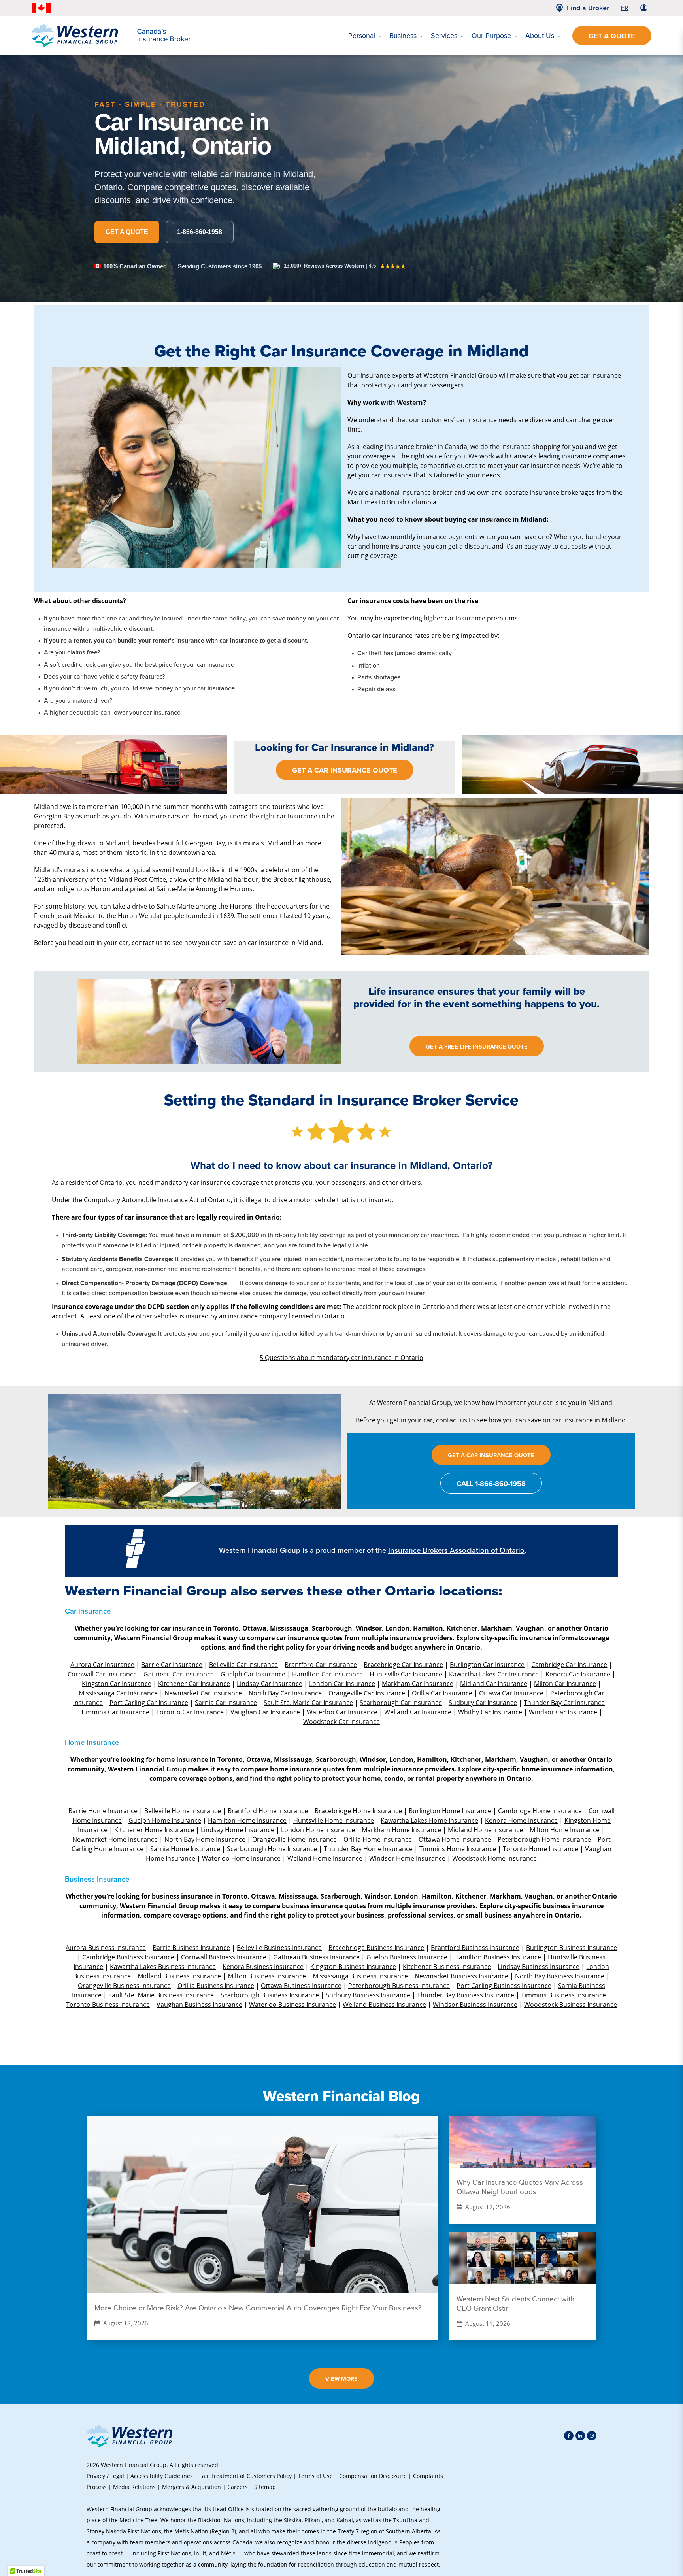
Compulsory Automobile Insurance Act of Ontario (157, 1200)
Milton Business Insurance (267, 1976)
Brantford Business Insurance (475, 1947)
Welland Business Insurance (384, 2004)
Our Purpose (491, 36)
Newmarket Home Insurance (115, 1839)
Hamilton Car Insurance (327, 1674)
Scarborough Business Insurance (270, 1995)
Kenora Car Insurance (578, 1674)
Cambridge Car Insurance (569, 1664)
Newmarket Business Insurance (461, 1976)
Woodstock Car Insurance (341, 1721)
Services (444, 36)
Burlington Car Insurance (487, 1664)
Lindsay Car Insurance (270, 1683)
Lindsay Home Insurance (238, 1830)
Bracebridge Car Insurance (403, 1664)
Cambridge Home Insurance (540, 1811)
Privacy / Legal (105, 2476)
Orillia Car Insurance (442, 1693)
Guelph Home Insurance (165, 1820)
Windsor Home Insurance (407, 1858)
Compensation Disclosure (373, 2476)
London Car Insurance (342, 1683)
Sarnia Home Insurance (185, 1849)
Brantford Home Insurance (268, 1811)
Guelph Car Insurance (253, 1674)
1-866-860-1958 (200, 232)
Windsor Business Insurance (475, 2004)
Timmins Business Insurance (563, 1995)
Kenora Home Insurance (521, 1820)
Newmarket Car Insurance (203, 1693)
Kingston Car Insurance (117, 1683)
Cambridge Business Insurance (128, 1957)
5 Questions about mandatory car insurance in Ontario (341, 1357)
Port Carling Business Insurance (504, 1985)
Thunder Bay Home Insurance (368, 1849)
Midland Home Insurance (485, 1830)
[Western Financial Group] (111, 45)
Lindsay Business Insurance (539, 1966)
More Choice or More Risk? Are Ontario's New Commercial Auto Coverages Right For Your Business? (258, 2308)
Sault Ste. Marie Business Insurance (161, 1995)
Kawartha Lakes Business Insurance (163, 1966)
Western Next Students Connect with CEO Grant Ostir (515, 2304)
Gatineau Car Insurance (179, 1674)
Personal (362, 36)
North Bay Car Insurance (285, 1693)
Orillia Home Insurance (378, 1839)
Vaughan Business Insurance (199, 2004)
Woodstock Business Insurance (571, 2004)
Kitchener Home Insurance (154, 1830)
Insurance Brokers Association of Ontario (456, 1550)
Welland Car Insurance (418, 1712)
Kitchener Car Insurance (194, 1683)
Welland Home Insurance (325, 1858)
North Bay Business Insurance (560, 1976)
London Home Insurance (318, 1830)
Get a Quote (612, 36)
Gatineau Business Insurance (316, 1957)
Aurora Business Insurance (106, 1947)
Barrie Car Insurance (172, 1664)
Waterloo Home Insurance (241, 1858)
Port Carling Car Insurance (149, 1702)
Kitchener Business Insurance (447, 1966)
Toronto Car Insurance (190, 1712)
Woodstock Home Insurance (494, 1858)
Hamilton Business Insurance (498, 1957)
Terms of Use (315, 2476)
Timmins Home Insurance (458, 1849)
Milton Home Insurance (565, 1830)
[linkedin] (580, 2436)
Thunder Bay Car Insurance (564, 1702)
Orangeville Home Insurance (294, 1839)
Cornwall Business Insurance (224, 1957)
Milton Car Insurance (565, 1683)
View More (341, 2379)
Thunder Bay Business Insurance (466, 1995)
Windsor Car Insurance (563, 1712)
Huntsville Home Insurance (334, 1820)
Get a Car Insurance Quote (345, 770)
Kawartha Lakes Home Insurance (429, 1820)
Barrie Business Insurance (191, 1947)
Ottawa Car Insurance (511, 1693)
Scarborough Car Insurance (401, 1702)
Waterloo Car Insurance (342, 1712)
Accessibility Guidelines (162, 2476)
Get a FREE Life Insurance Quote (477, 1047)
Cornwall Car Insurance (102, 1674)
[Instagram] (592, 2436)
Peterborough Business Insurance (399, 1985)
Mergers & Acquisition (192, 2487)
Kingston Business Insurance (353, 1966)
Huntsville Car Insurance (406, 1674)
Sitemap (265, 2487)
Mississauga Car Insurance (118, 1693)
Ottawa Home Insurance (455, 1839)
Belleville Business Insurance (279, 1947)
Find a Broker (588, 8)
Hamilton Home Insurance (247, 1820)
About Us (540, 36)
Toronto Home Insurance (541, 1849)
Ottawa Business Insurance (301, 1985)
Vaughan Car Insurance (265, 1712)
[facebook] (569, 2436)
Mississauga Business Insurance (360, 1976)
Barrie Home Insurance (103, 1811)
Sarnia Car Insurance (226, 1702)
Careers (238, 2487)
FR (625, 8)
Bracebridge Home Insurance (358, 1811)
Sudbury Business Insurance (368, 1995)
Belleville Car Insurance (243, 1664)
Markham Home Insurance (401, 1830)
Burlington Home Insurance (450, 1811)
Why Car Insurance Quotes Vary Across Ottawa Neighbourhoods (520, 2187)
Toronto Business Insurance (108, 2004)
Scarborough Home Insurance (272, 1849)
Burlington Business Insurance (572, 1947)
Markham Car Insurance (418, 1683)
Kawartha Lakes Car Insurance (494, 1674)
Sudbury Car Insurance (483, 1702)
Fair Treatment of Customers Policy (245, 2476)
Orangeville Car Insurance (367, 1693)
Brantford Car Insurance (321, 1664)
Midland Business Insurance (179, 1976)
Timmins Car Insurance (115, 1712)
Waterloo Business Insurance (292, 2004)
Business (403, 36)
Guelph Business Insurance (407, 1957)
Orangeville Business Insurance (124, 1985)
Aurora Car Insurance (102, 1664)
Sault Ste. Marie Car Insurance (308, 1702)
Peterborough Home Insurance (544, 1839)
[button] (583, 2515)
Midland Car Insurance (494, 1683)
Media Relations (134, 2487)
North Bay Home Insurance (205, 1839)
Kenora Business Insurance (263, 1966)
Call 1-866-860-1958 (491, 1484)
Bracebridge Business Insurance (376, 1947)
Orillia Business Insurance (216, 1985)
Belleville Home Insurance (183, 1811)
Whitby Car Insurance (490, 1712)
